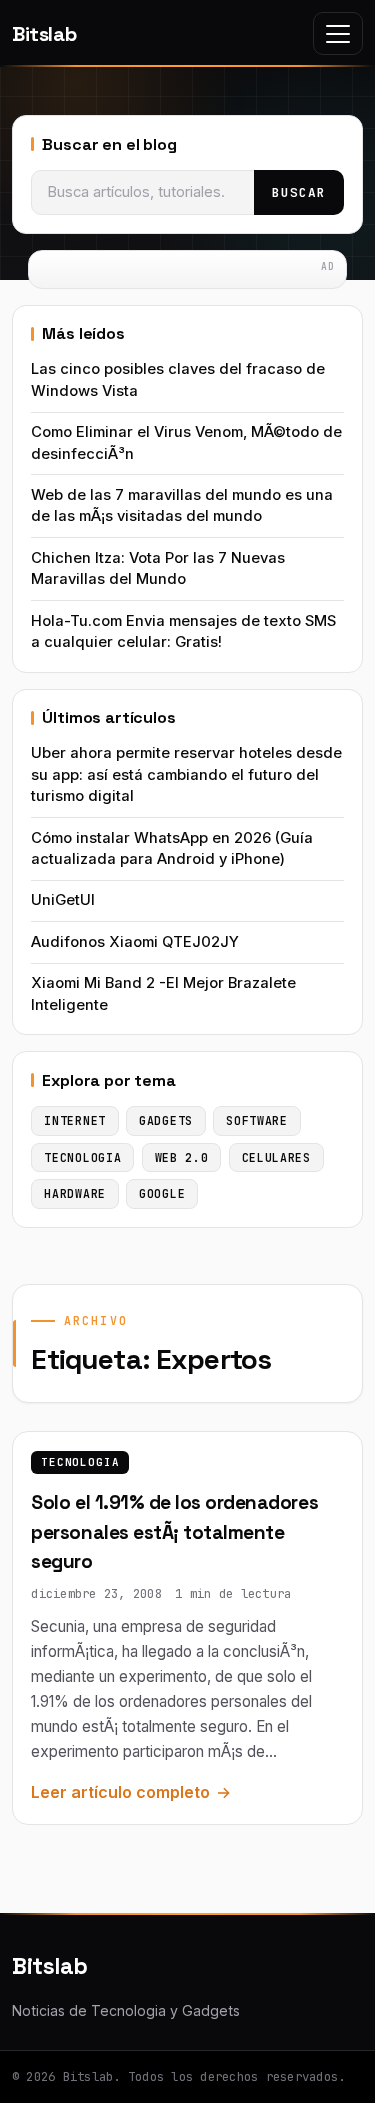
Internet (75, 1120)
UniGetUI (63, 900)
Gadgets (166, 1120)
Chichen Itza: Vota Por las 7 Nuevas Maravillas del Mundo (158, 568)
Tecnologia (80, 1462)
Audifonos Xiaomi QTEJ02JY (135, 942)
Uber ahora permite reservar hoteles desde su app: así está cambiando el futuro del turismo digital (186, 774)
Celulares (276, 1157)
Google (162, 1193)
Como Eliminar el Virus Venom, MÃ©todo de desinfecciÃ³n (186, 442)
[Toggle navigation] (338, 33)
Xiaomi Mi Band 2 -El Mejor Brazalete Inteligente (163, 993)
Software (257, 1120)
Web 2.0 (182, 1157)
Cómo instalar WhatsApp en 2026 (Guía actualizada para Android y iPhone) (172, 848)
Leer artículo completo (120, 1792)
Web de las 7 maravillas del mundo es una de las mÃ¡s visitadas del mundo (182, 505)
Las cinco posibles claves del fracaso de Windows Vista (178, 379)
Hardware (75, 1193)
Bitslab (44, 34)
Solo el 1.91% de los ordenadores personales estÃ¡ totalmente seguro (174, 1532)
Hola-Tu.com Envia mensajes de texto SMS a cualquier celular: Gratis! (183, 631)
